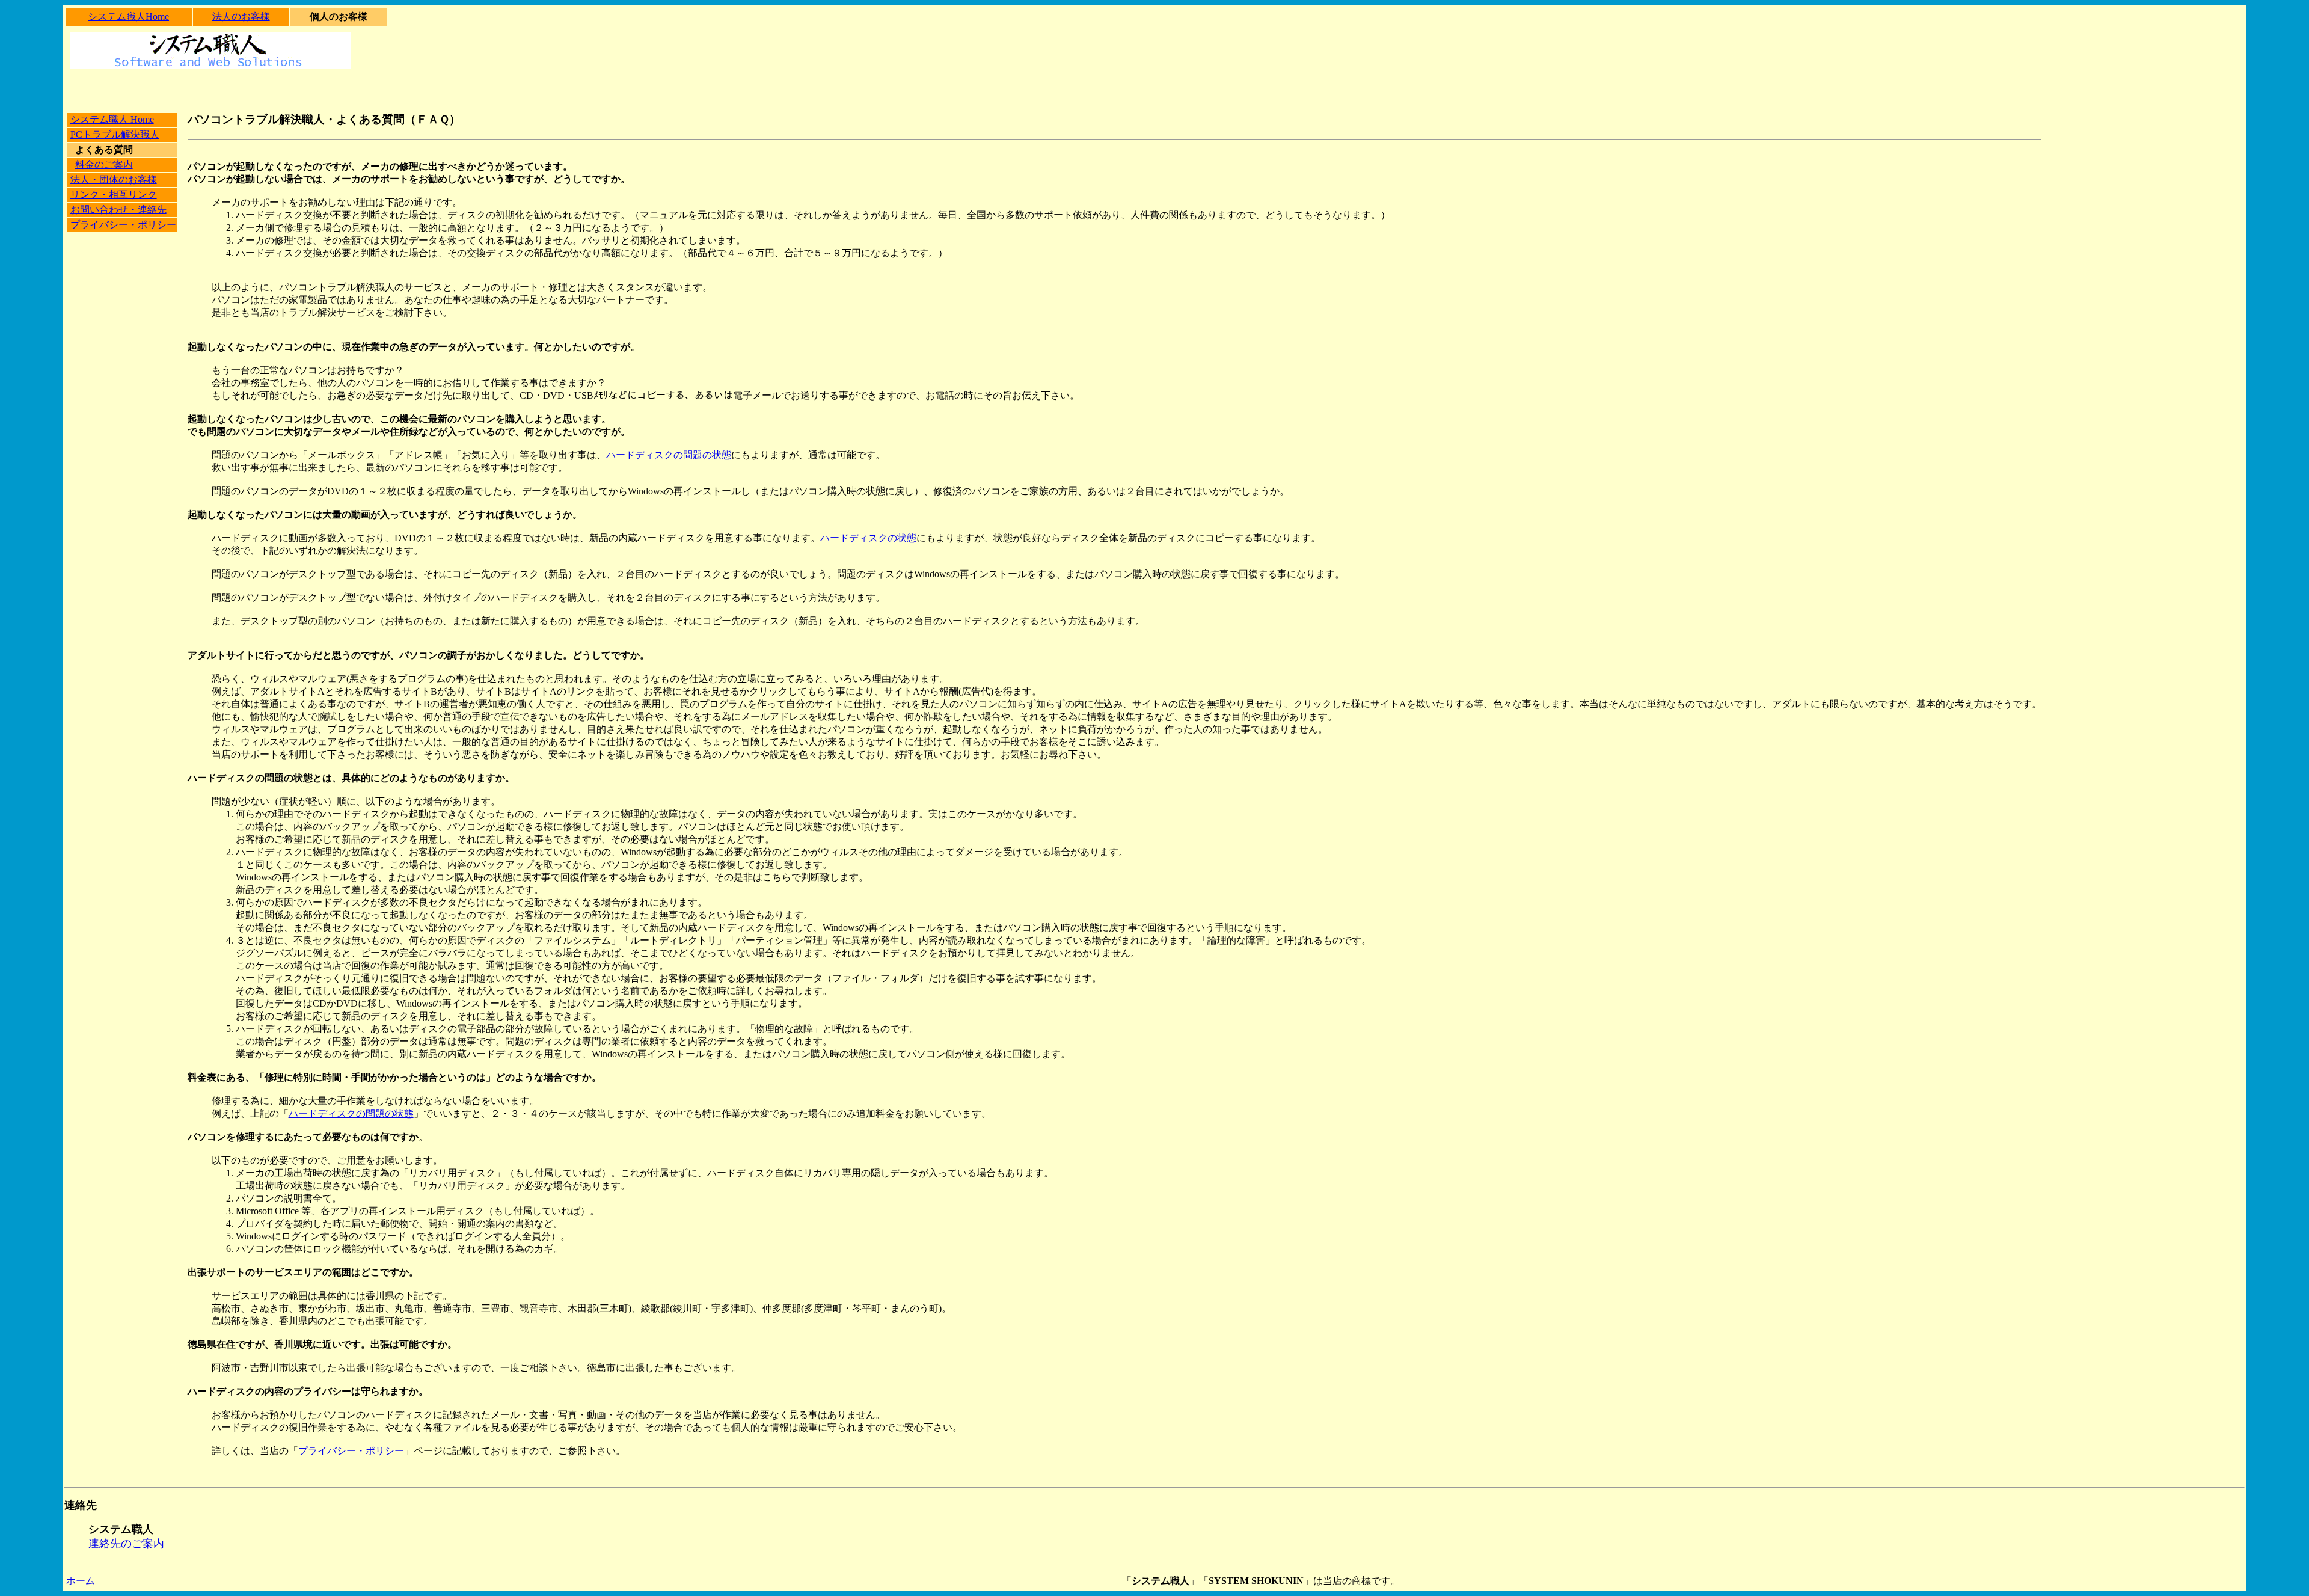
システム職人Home (128, 17)
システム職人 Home (112, 119)
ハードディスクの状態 (868, 538)
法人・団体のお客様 (114, 180)
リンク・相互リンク (114, 195)
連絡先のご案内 (126, 1544)
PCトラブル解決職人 (115, 134)
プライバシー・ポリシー (123, 225)
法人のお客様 (241, 17)
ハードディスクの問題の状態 (669, 455)
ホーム (81, 1581)
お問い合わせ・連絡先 (118, 210)
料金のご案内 (104, 164)
